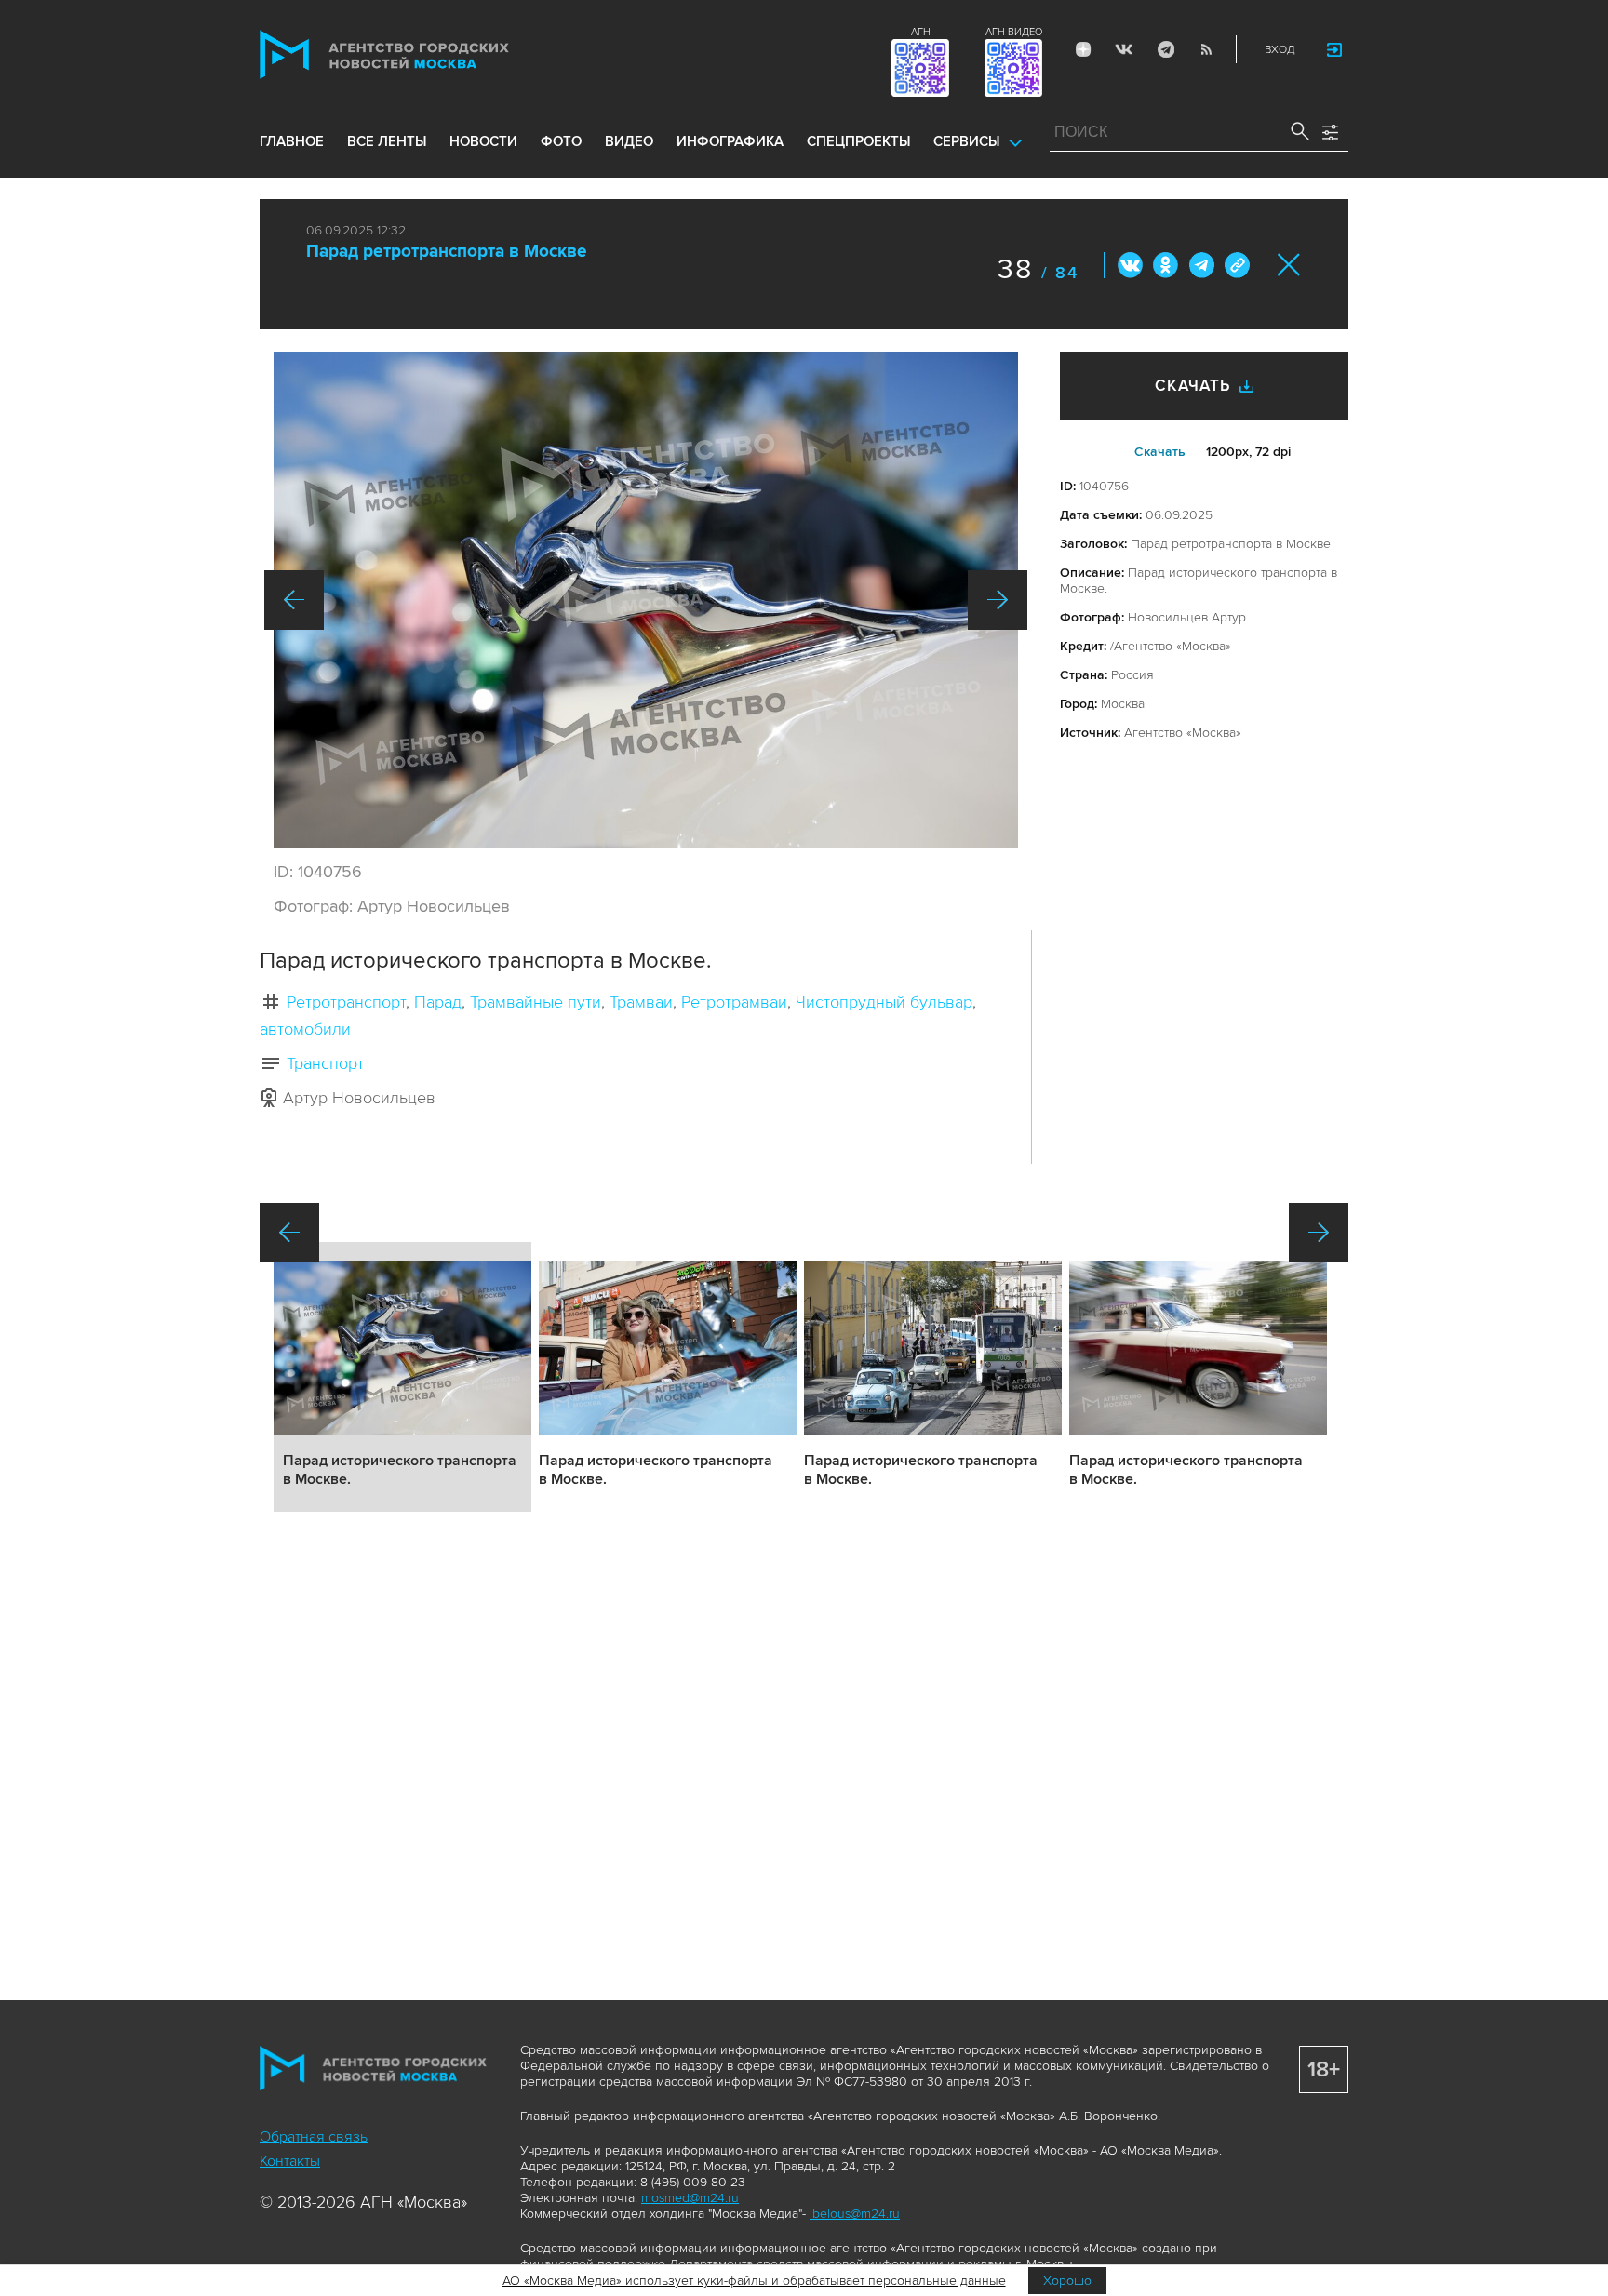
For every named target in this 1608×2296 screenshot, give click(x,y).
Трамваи (641, 1002)
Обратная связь (314, 2137)
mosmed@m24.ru (690, 2198)
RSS (1206, 49)
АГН (921, 32)
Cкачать (1160, 452)
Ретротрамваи (734, 1002)
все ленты (387, 141)
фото (561, 141)
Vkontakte (1124, 49)
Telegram (1165, 49)
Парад (438, 1002)
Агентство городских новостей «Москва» (420, 54)
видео (629, 141)
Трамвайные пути (536, 1002)
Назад (294, 600)
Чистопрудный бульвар (884, 1002)
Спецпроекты (858, 141)
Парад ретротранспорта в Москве (447, 252)
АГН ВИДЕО (1014, 32)
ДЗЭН (1083, 49)
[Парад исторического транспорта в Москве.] (646, 600)
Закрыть (1289, 265)
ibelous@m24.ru (855, 2214)
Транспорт (325, 1063)
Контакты (290, 2161)
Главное (292, 141)
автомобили (305, 1029)
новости (483, 141)
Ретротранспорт (346, 1002)
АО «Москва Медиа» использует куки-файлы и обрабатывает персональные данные (754, 2281)
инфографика (730, 141)
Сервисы (966, 141)
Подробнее (402, 1377)
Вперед (998, 600)
